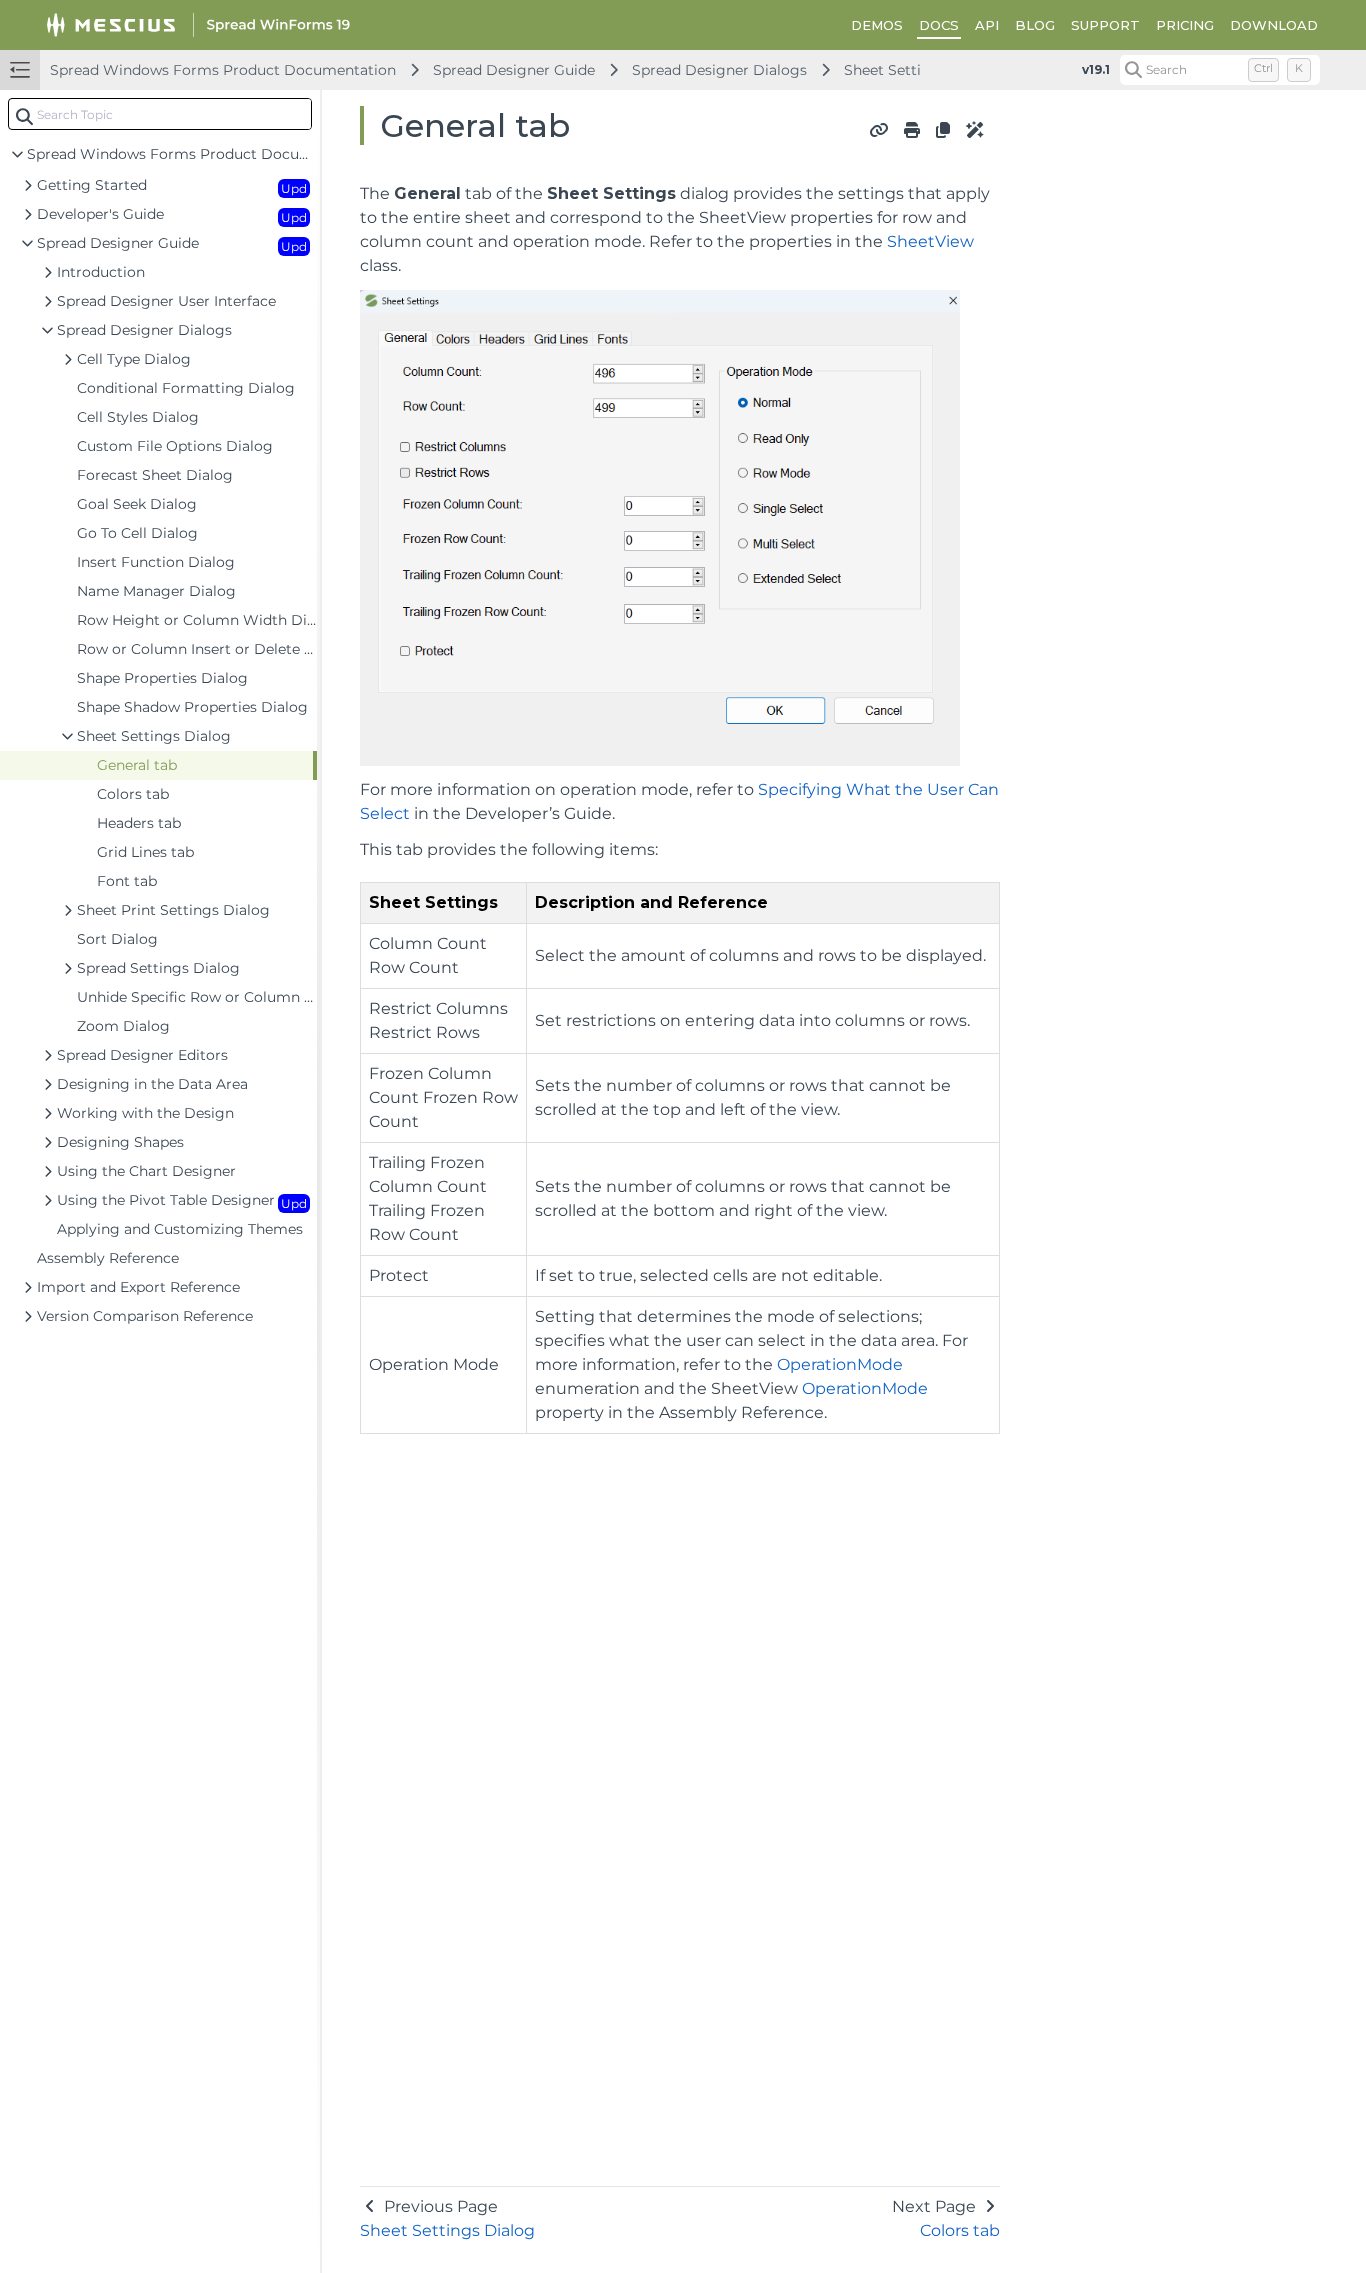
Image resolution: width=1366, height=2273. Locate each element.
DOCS (939, 25)
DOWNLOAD (1274, 25)
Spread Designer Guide (514, 70)
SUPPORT (1105, 25)
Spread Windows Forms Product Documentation (223, 70)
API (987, 25)
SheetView (930, 241)
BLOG (1035, 25)
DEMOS (877, 25)
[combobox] (160, 114)
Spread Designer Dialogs (719, 70)
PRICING (1185, 25)
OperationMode (840, 1364)
